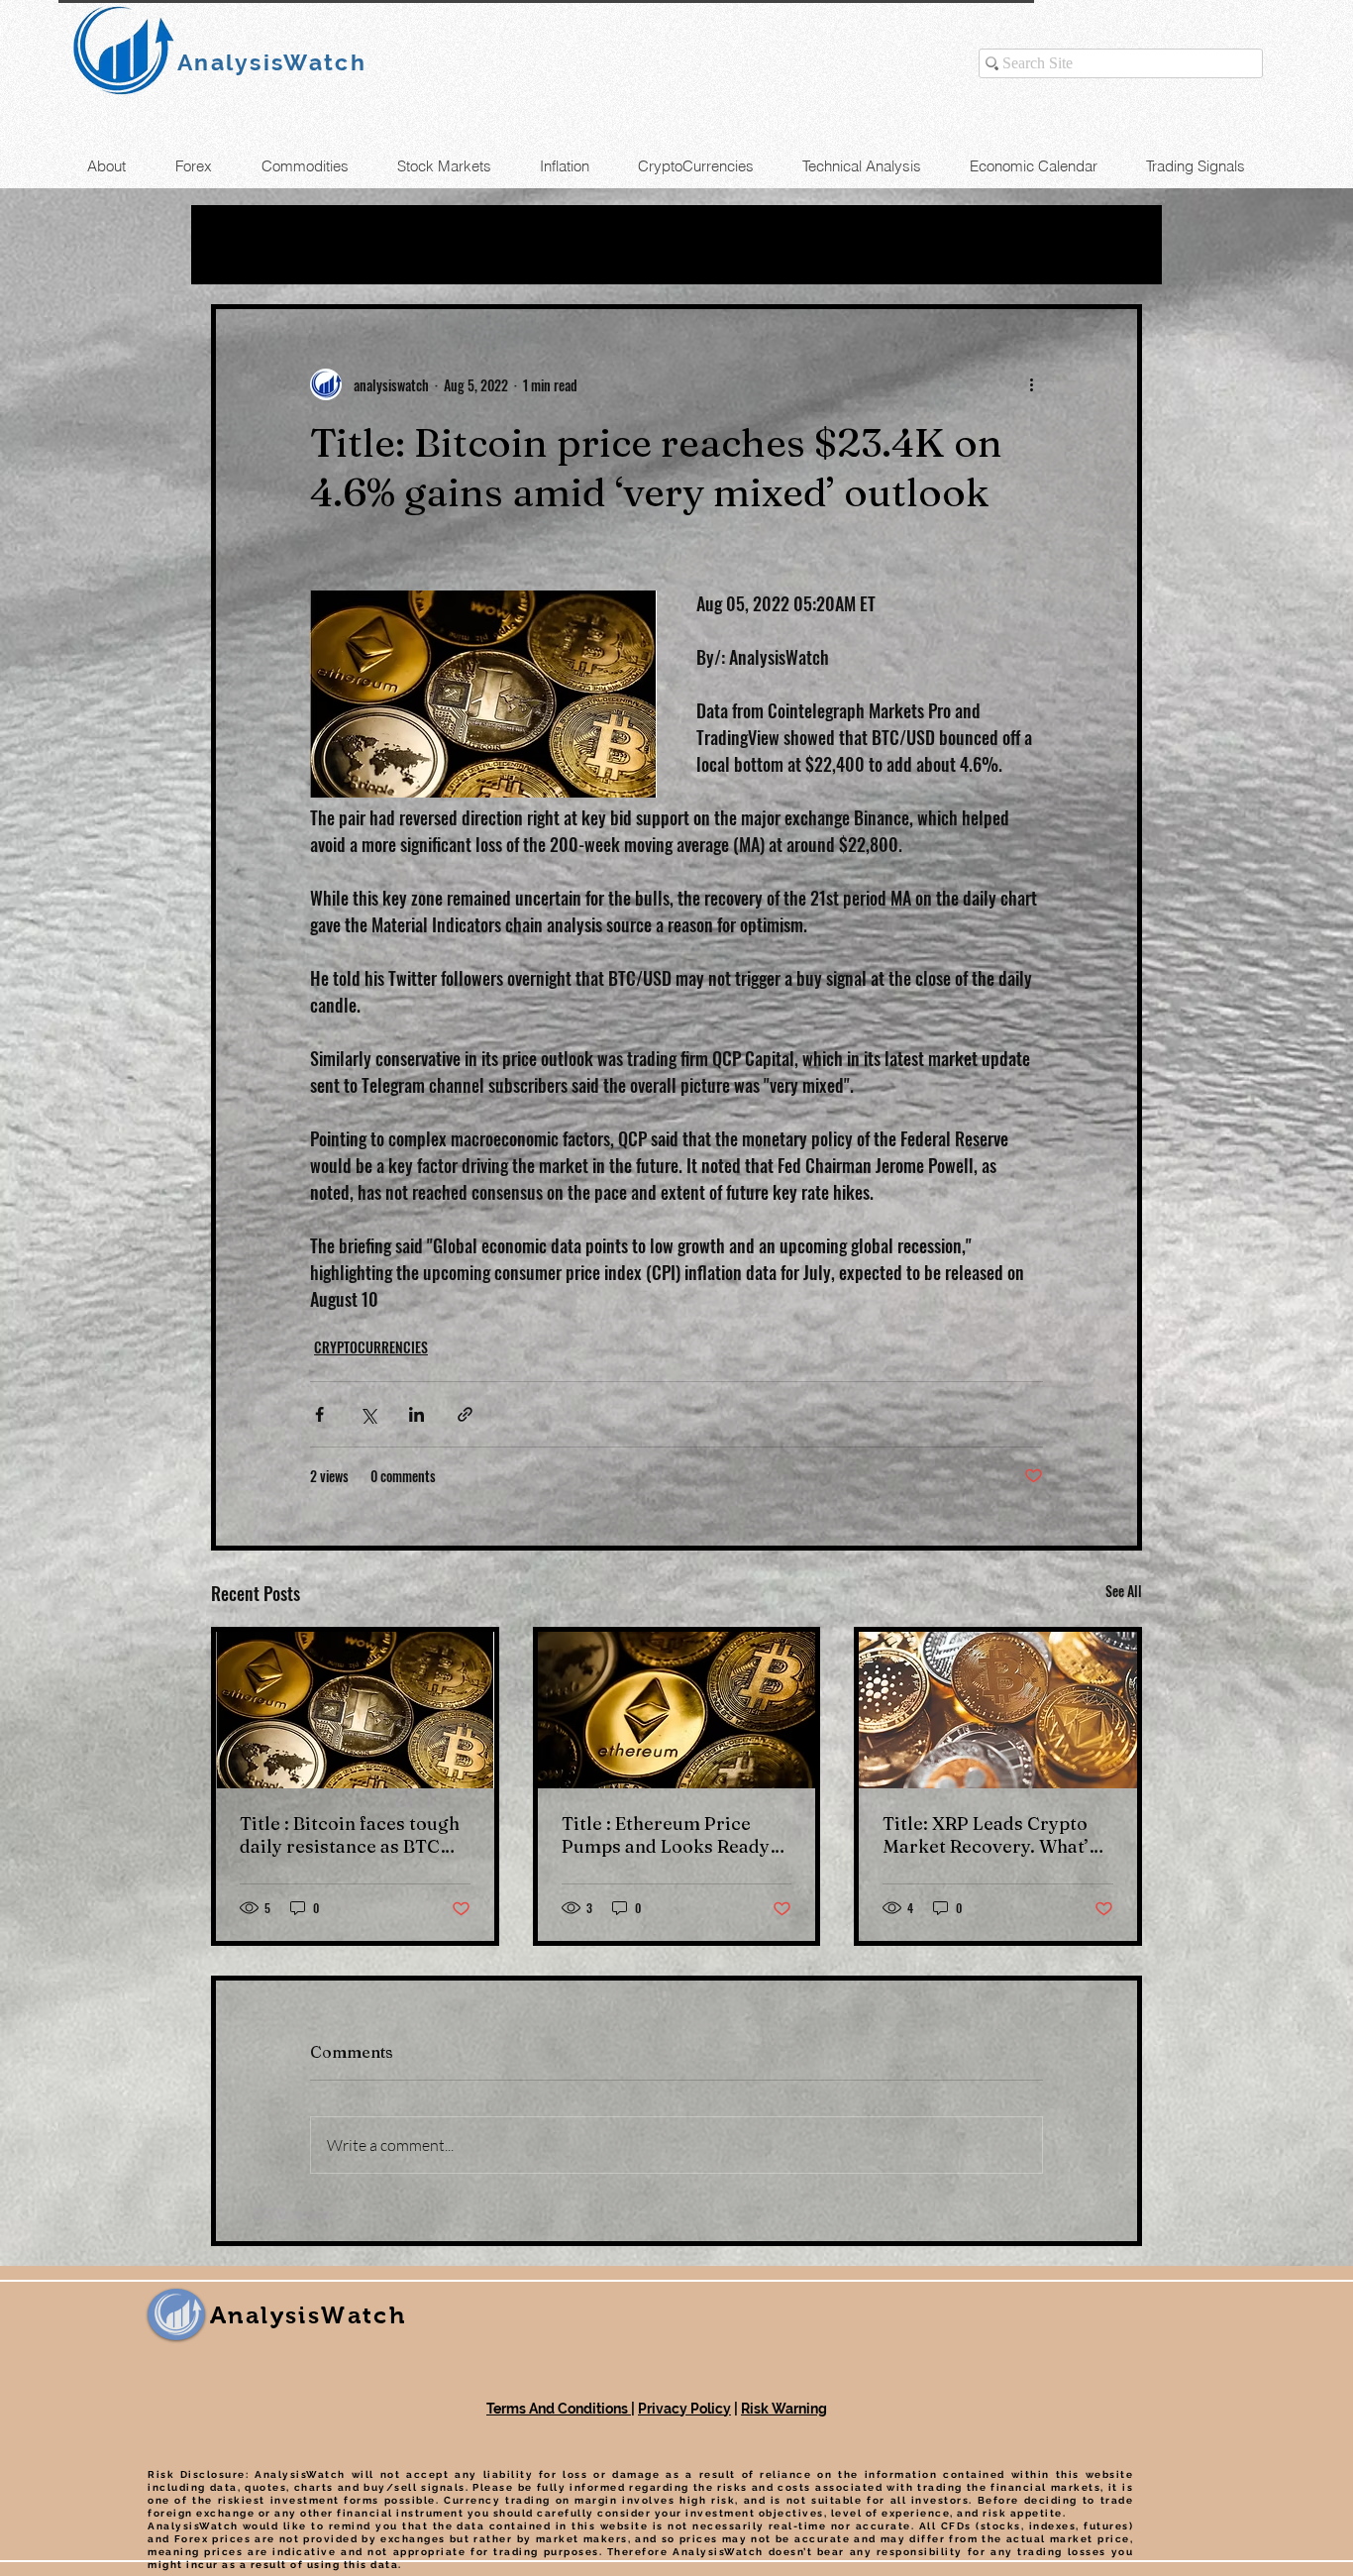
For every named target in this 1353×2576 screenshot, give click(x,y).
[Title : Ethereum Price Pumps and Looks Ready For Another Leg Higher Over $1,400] (677, 1710)
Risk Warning (784, 2409)
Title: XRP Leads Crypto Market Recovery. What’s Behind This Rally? (990, 1835)
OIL (349, 245)
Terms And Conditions (559, 2409)
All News (252, 245)
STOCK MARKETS (685, 245)
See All (1124, 1591)
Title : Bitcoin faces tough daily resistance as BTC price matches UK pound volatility (350, 1835)
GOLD (431, 245)
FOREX (529, 245)
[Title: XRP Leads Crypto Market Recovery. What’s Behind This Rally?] (998, 1710)
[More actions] (1031, 384)
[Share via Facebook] (319, 1414)
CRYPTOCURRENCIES (371, 1347)
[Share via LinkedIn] (416, 1414)
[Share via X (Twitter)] (368, 1414)
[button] (1117, 245)
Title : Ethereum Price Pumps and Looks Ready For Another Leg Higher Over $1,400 (666, 1835)
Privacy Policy (684, 2409)
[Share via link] (465, 1414)
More (833, 245)
